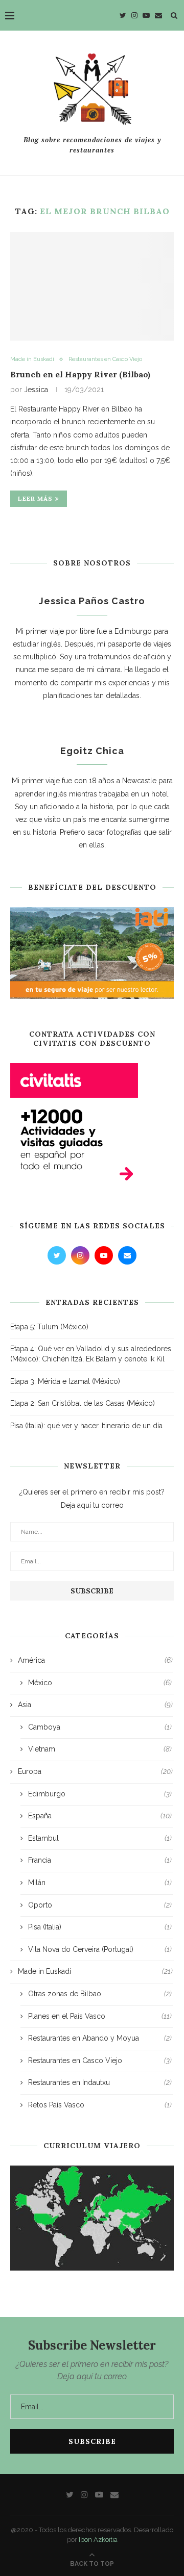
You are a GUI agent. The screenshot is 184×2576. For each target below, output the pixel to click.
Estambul (100, 1838)
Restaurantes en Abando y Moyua (100, 2038)
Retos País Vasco (100, 2105)
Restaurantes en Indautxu (100, 2082)
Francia (100, 1860)
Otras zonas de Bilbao (100, 1994)
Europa (95, 1771)
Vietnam (100, 1749)
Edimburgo (100, 1794)
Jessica (36, 390)
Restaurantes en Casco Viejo (105, 359)
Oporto (100, 1905)
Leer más (35, 498)
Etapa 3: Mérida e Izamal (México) (65, 1381)
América (95, 1660)
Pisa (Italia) (100, 1927)
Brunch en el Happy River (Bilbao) (80, 374)
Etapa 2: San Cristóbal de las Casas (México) (83, 1403)
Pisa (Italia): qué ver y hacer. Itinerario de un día (86, 1426)
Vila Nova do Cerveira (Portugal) (100, 1949)
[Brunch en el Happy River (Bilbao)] (92, 286)
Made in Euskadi (32, 359)
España (100, 1816)
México (100, 1683)
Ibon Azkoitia (98, 2540)
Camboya (100, 1727)
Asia (95, 1705)
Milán (100, 1883)
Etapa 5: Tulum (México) (49, 1327)
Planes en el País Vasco (100, 2016)
